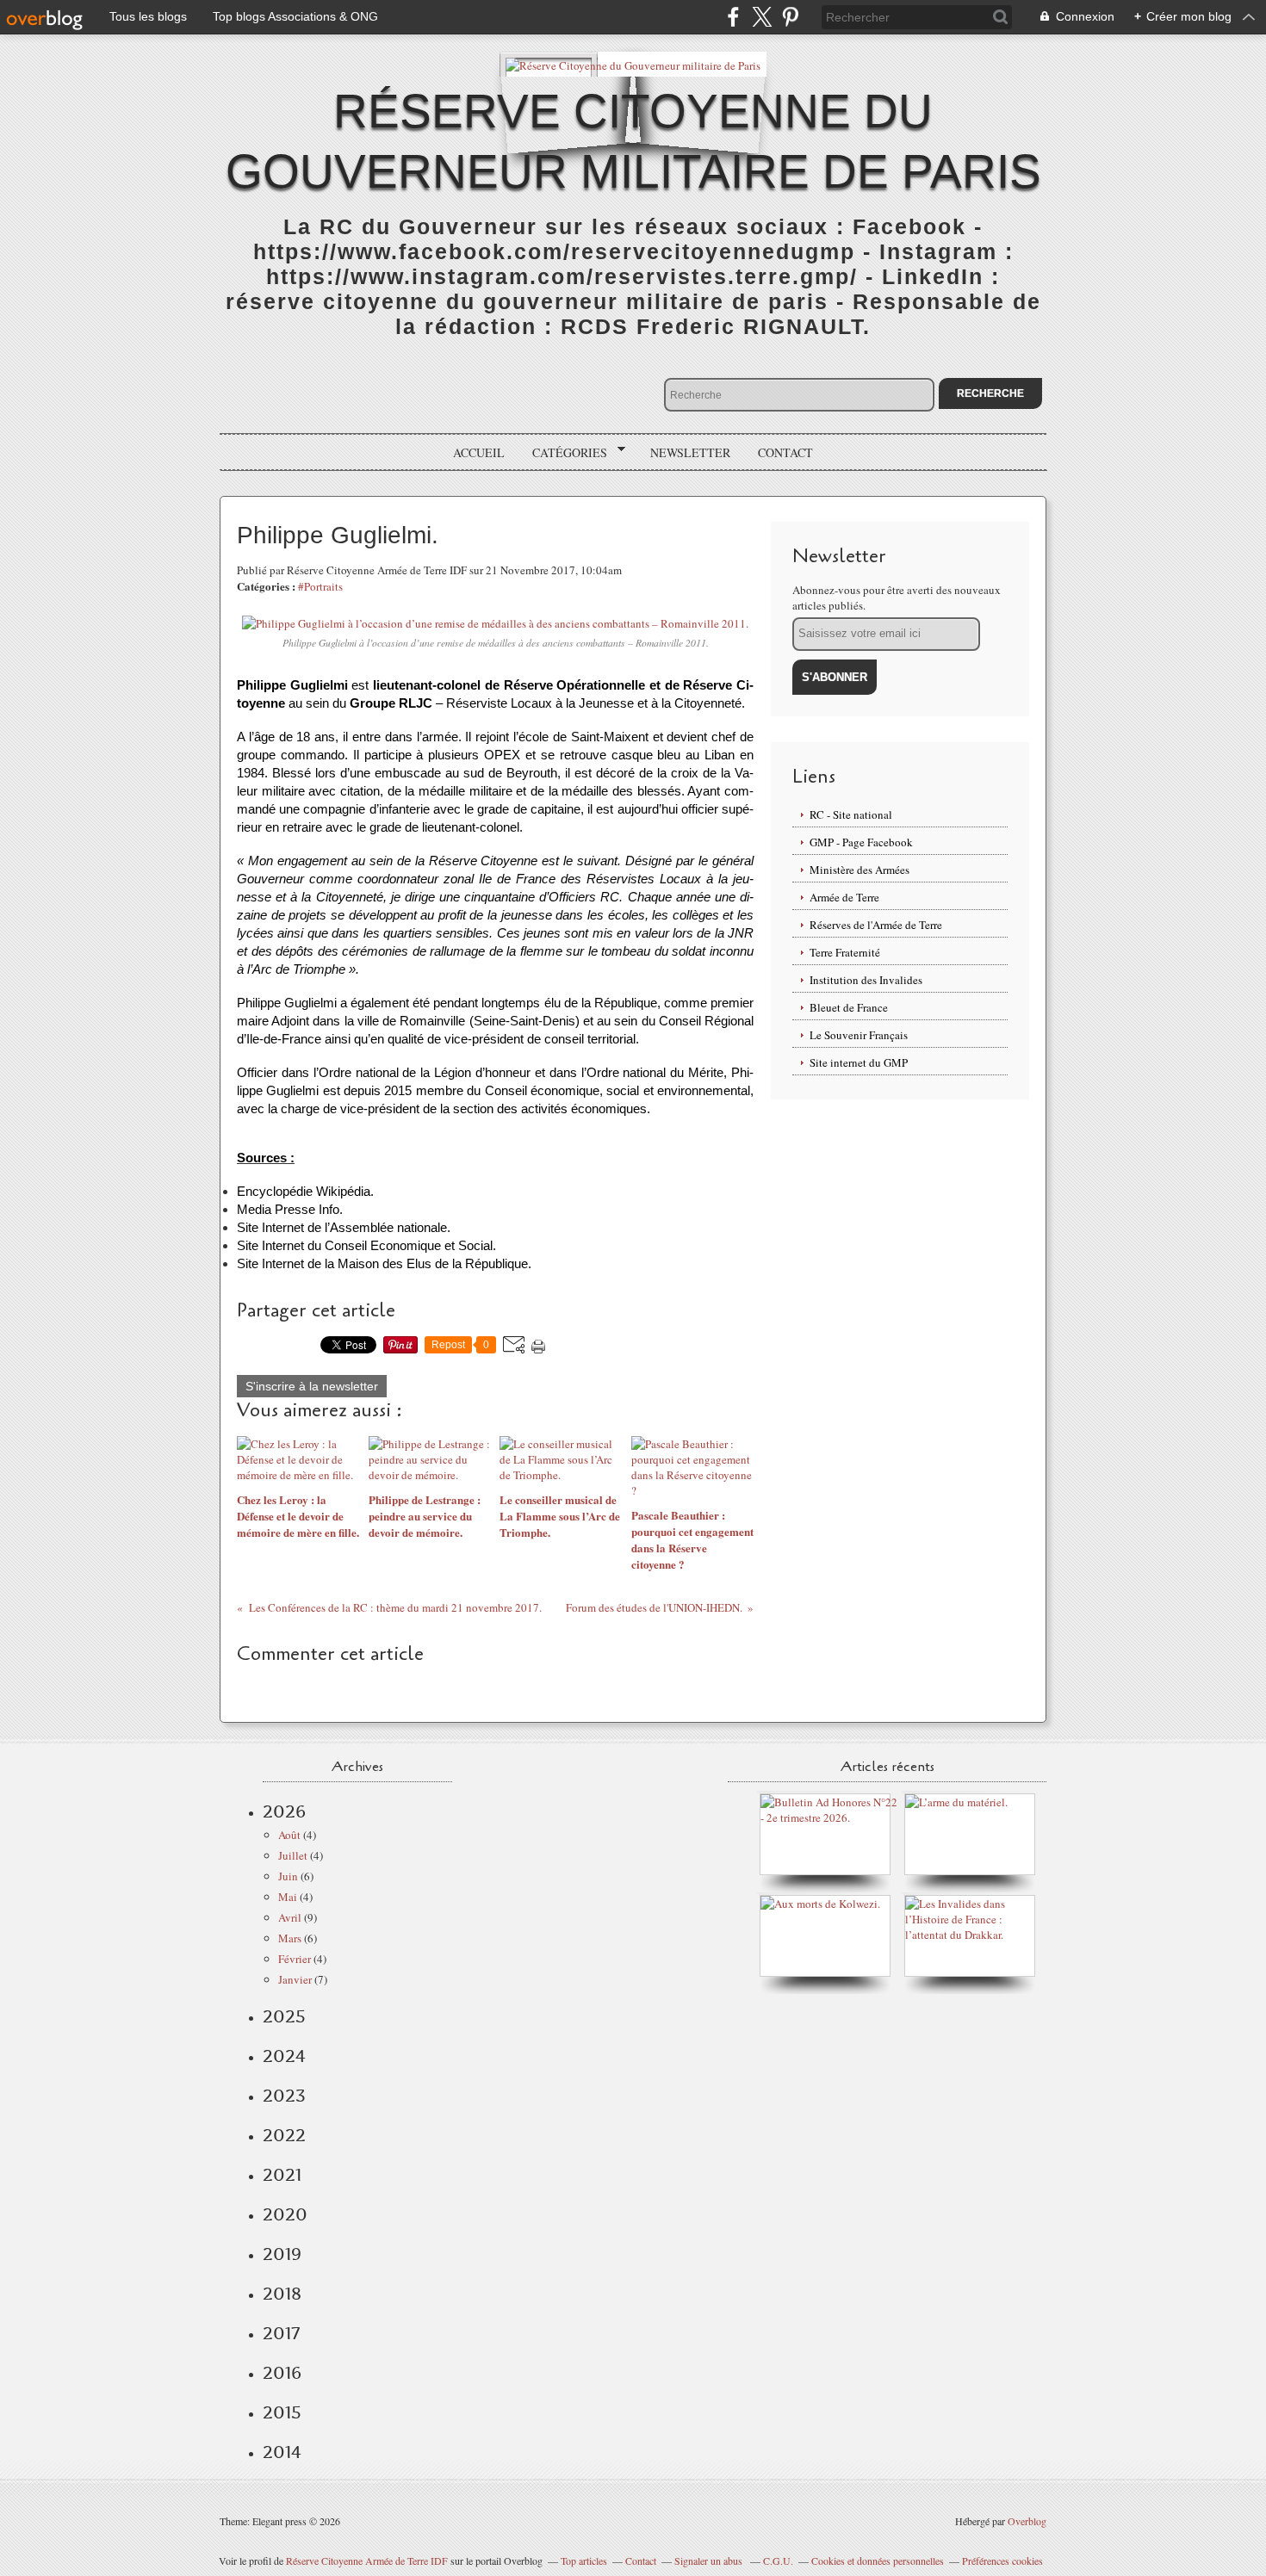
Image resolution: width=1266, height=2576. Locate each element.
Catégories (564, 453)
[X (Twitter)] (762, 17)
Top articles (584, 2561)
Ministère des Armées (860, 870)
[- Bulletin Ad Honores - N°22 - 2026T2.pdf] (829, 1817)
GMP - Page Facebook (861, 842)
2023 (284, 2096)
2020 (285, 2214)
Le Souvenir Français (859, 1035)
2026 (284, 1811)
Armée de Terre (844, 897)
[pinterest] (790, 17)
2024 (284, 2056)
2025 (284, 2016)
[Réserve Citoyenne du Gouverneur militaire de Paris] (633, 64)
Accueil (479, 452)
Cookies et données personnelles (878, 2561)
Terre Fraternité (845, 952)
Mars (290, 1938)
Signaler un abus (710, 2561)
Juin (288, 1876)
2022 (284, 2135)
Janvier (295, 1979)
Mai (288, 1897)
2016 (282, 2373)
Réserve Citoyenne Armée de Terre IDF (367, 2561)
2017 (281, 2333)
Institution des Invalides (866, 980)
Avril (290, 1917)
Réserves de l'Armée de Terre (876, 925)
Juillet (293, 1855)
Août (289, 1835)
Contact (785, 452)
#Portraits (320, 586)
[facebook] (733, 17)
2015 (282, 2412)
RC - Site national (851, 814)
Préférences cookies (1002, 2561)
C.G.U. (778, 2561)
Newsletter (690, 452)
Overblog (1027, 2521)
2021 (282, 2175)
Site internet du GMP (859, 1062)
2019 (282, 2254)
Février (295, 1959)
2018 (282, 2294)
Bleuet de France (849, 1007)
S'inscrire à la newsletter (312, 1386)
